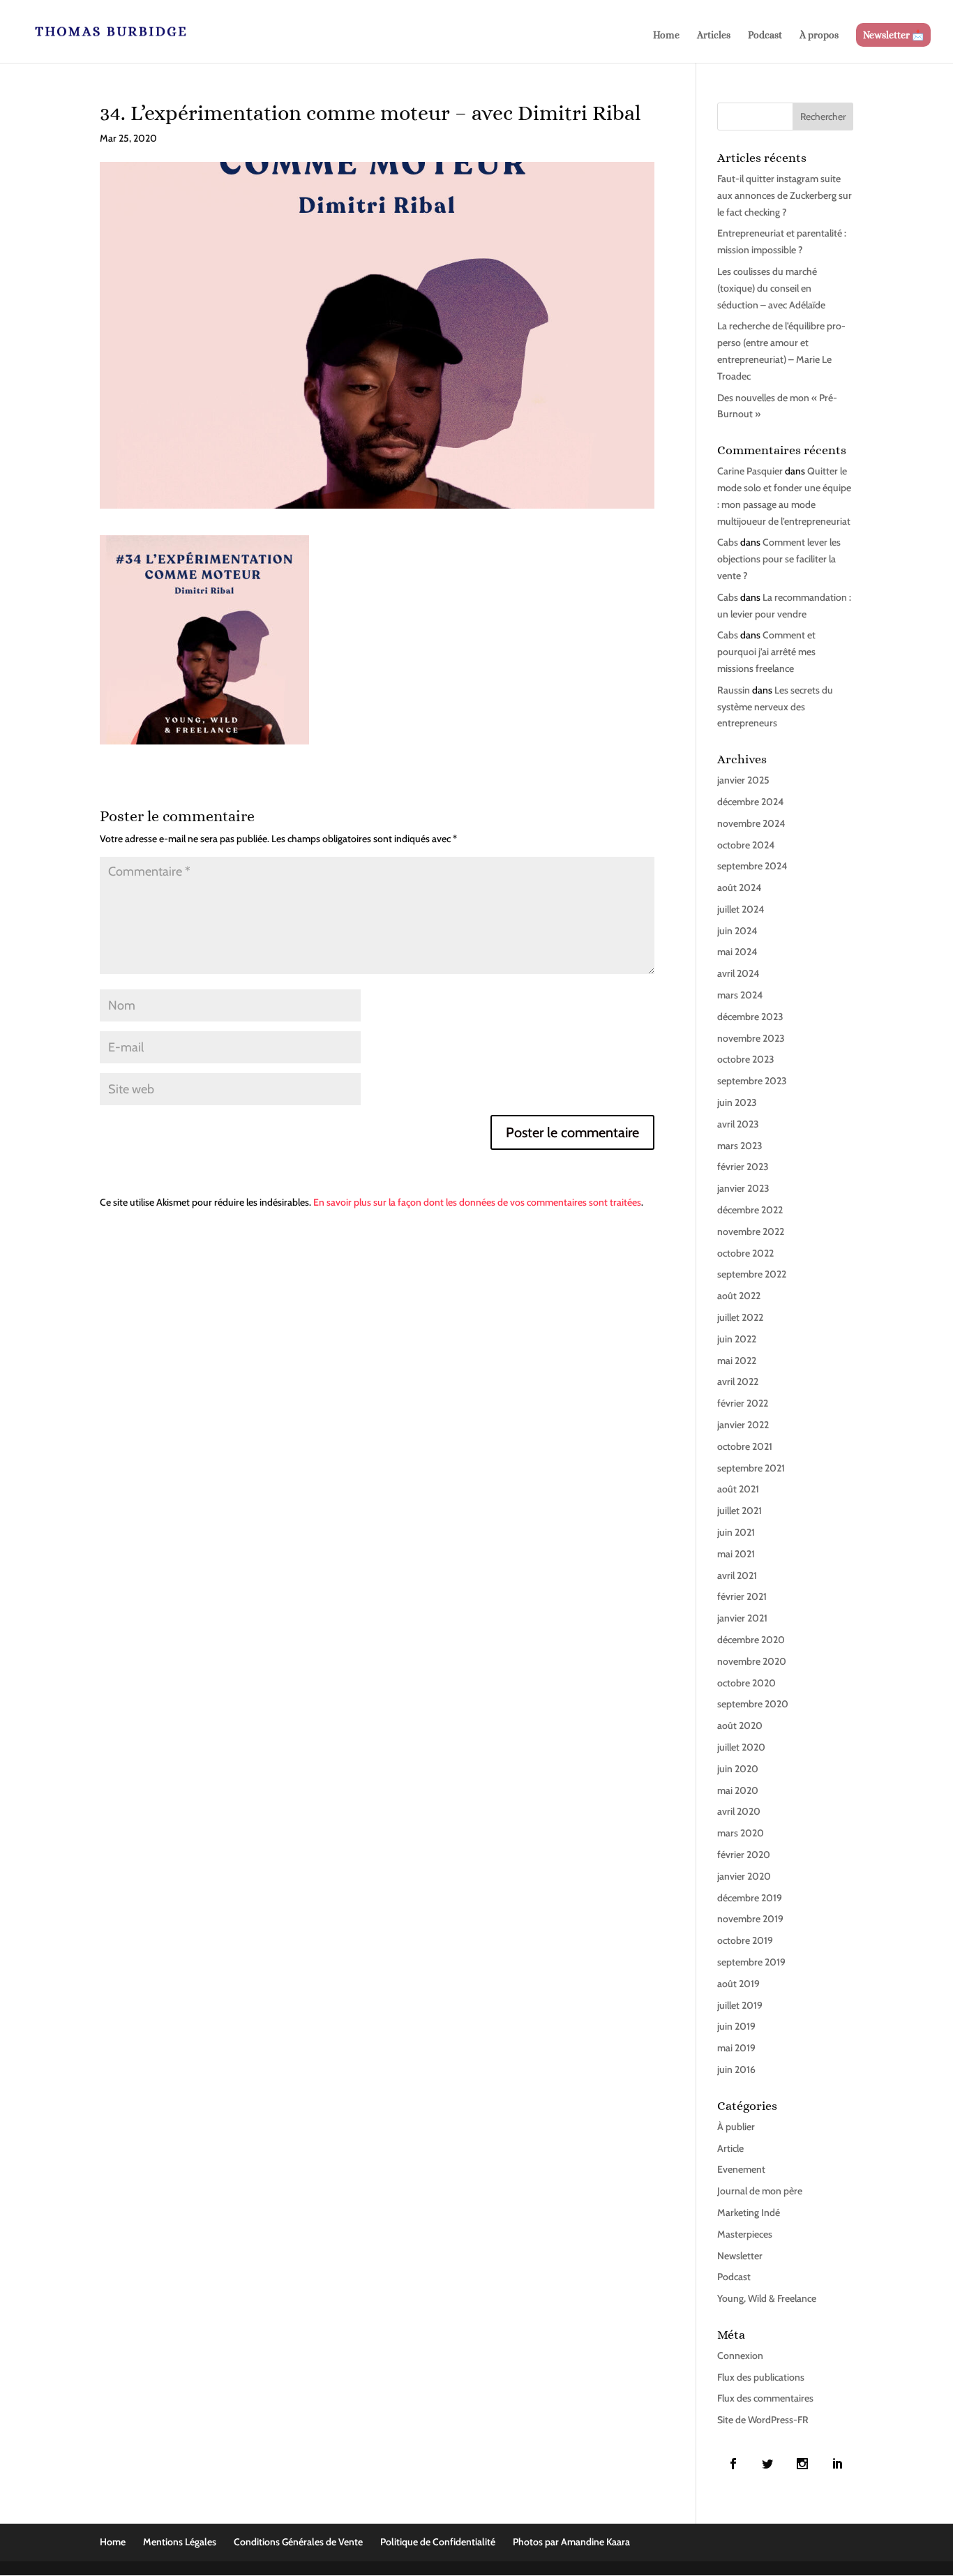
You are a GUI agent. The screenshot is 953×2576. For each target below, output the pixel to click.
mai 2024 (737, 952)
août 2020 (740, 1725)
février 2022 (743, 1403)
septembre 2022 (752, 1274)
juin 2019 (736, 2026)
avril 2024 (738, 973)
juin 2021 (736, 1532)
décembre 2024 (750, 802)
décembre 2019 (750, 1898)
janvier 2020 (744, 1876)
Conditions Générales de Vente (298, 2542)
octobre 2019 (745, 1940)
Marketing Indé (749, 2212)
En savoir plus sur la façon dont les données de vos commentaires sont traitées (477, 1202)
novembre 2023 (751, 1038)
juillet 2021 (740, 1511)
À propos (819, 35)
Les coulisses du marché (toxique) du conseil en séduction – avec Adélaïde (771, 288)
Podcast (765, 35)
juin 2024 (737, 931)
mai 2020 (738, 1790)
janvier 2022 (743, 1425)
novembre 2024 (751, 823)
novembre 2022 (751, 1231)
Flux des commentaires (765, 2398)
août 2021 (738, 1489)
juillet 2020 (741, 1747)
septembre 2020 (753, 1704)
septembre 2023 (752, 1081)
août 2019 (738, 1984)
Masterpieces (745, 2234)
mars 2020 (741, 1833)
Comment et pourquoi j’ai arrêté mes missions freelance (766, 652)
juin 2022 (737, 1339)
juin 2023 (737, 1102)
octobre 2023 (746, 1059)
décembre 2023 (750, 1017)
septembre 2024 (752, 866)
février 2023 (743, 1167)
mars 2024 (740, 995)
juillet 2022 (740, 1317)
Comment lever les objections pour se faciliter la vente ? (779, 559)
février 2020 (744, 1855)
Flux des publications (761, 2377)
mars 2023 (740, 1146)
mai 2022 (737, 1361)
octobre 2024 (746, 845)
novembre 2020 (752, 1661)
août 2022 (739, 1296)
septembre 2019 (751, 1962)
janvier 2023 (743, 1188)
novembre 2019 (750, 1919)
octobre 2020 (746, 1683)
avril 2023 (738, 1124)
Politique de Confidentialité (438, 2542)
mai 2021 (736, 1554)
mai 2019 (736, 2048)
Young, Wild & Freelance (767, 2298)
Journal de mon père (760, 2191)
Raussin (734, 690)
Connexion (740, 2356)
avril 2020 (739, 1811)
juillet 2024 (741, 909)
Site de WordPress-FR (763, 2420)
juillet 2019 (740, 2005)
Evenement (741, 2169)
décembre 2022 (750, 1210)
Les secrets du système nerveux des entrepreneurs (775, 707)
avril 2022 (738, 1381)
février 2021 (742, 1596)
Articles (714, 35)
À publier (736, 2127)
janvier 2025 (743, 780)
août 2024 (739, 888)
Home (666, 35)
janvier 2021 (742, 1618)
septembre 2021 (751, 1468)
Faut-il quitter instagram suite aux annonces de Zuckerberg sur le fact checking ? (785, 195)
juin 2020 (738, 1769)
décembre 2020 (751, 1640)
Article (730, 2148)
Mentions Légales (180, 2542)
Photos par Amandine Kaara (571, 2542)
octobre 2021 (745, 1446)
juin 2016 (736, 2069)
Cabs (728, 542)
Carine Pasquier (750, 471)
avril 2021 (737, 1575)
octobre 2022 (745, 1253)
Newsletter (740, 2256)
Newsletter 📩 (893, 35)
